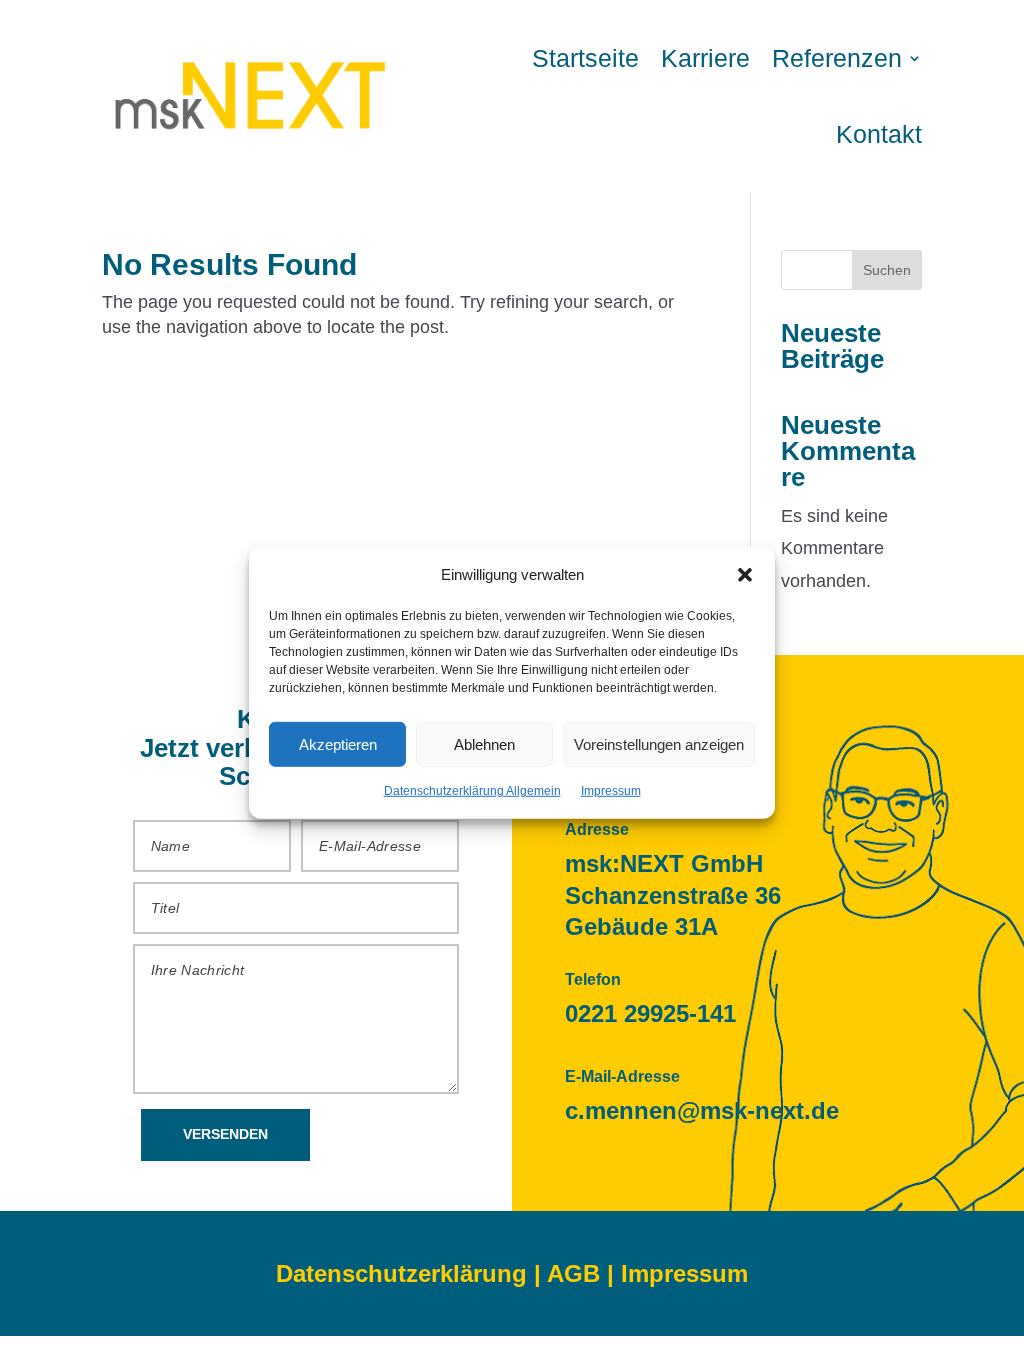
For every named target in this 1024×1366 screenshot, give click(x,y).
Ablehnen (484, 744)
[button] (745, 574)
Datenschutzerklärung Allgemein (472, 791)
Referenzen (837, 58)
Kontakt (879, 134)
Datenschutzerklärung (401, 1273)
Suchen (887, 270)
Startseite (585, 58)
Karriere (705, 58)
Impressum (611, 791)
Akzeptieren (338, 744)
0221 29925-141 (650, 1013)
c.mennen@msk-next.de (702, 1110)
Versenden (225, 1134)
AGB (573, 1273)
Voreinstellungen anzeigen (659, 744)
